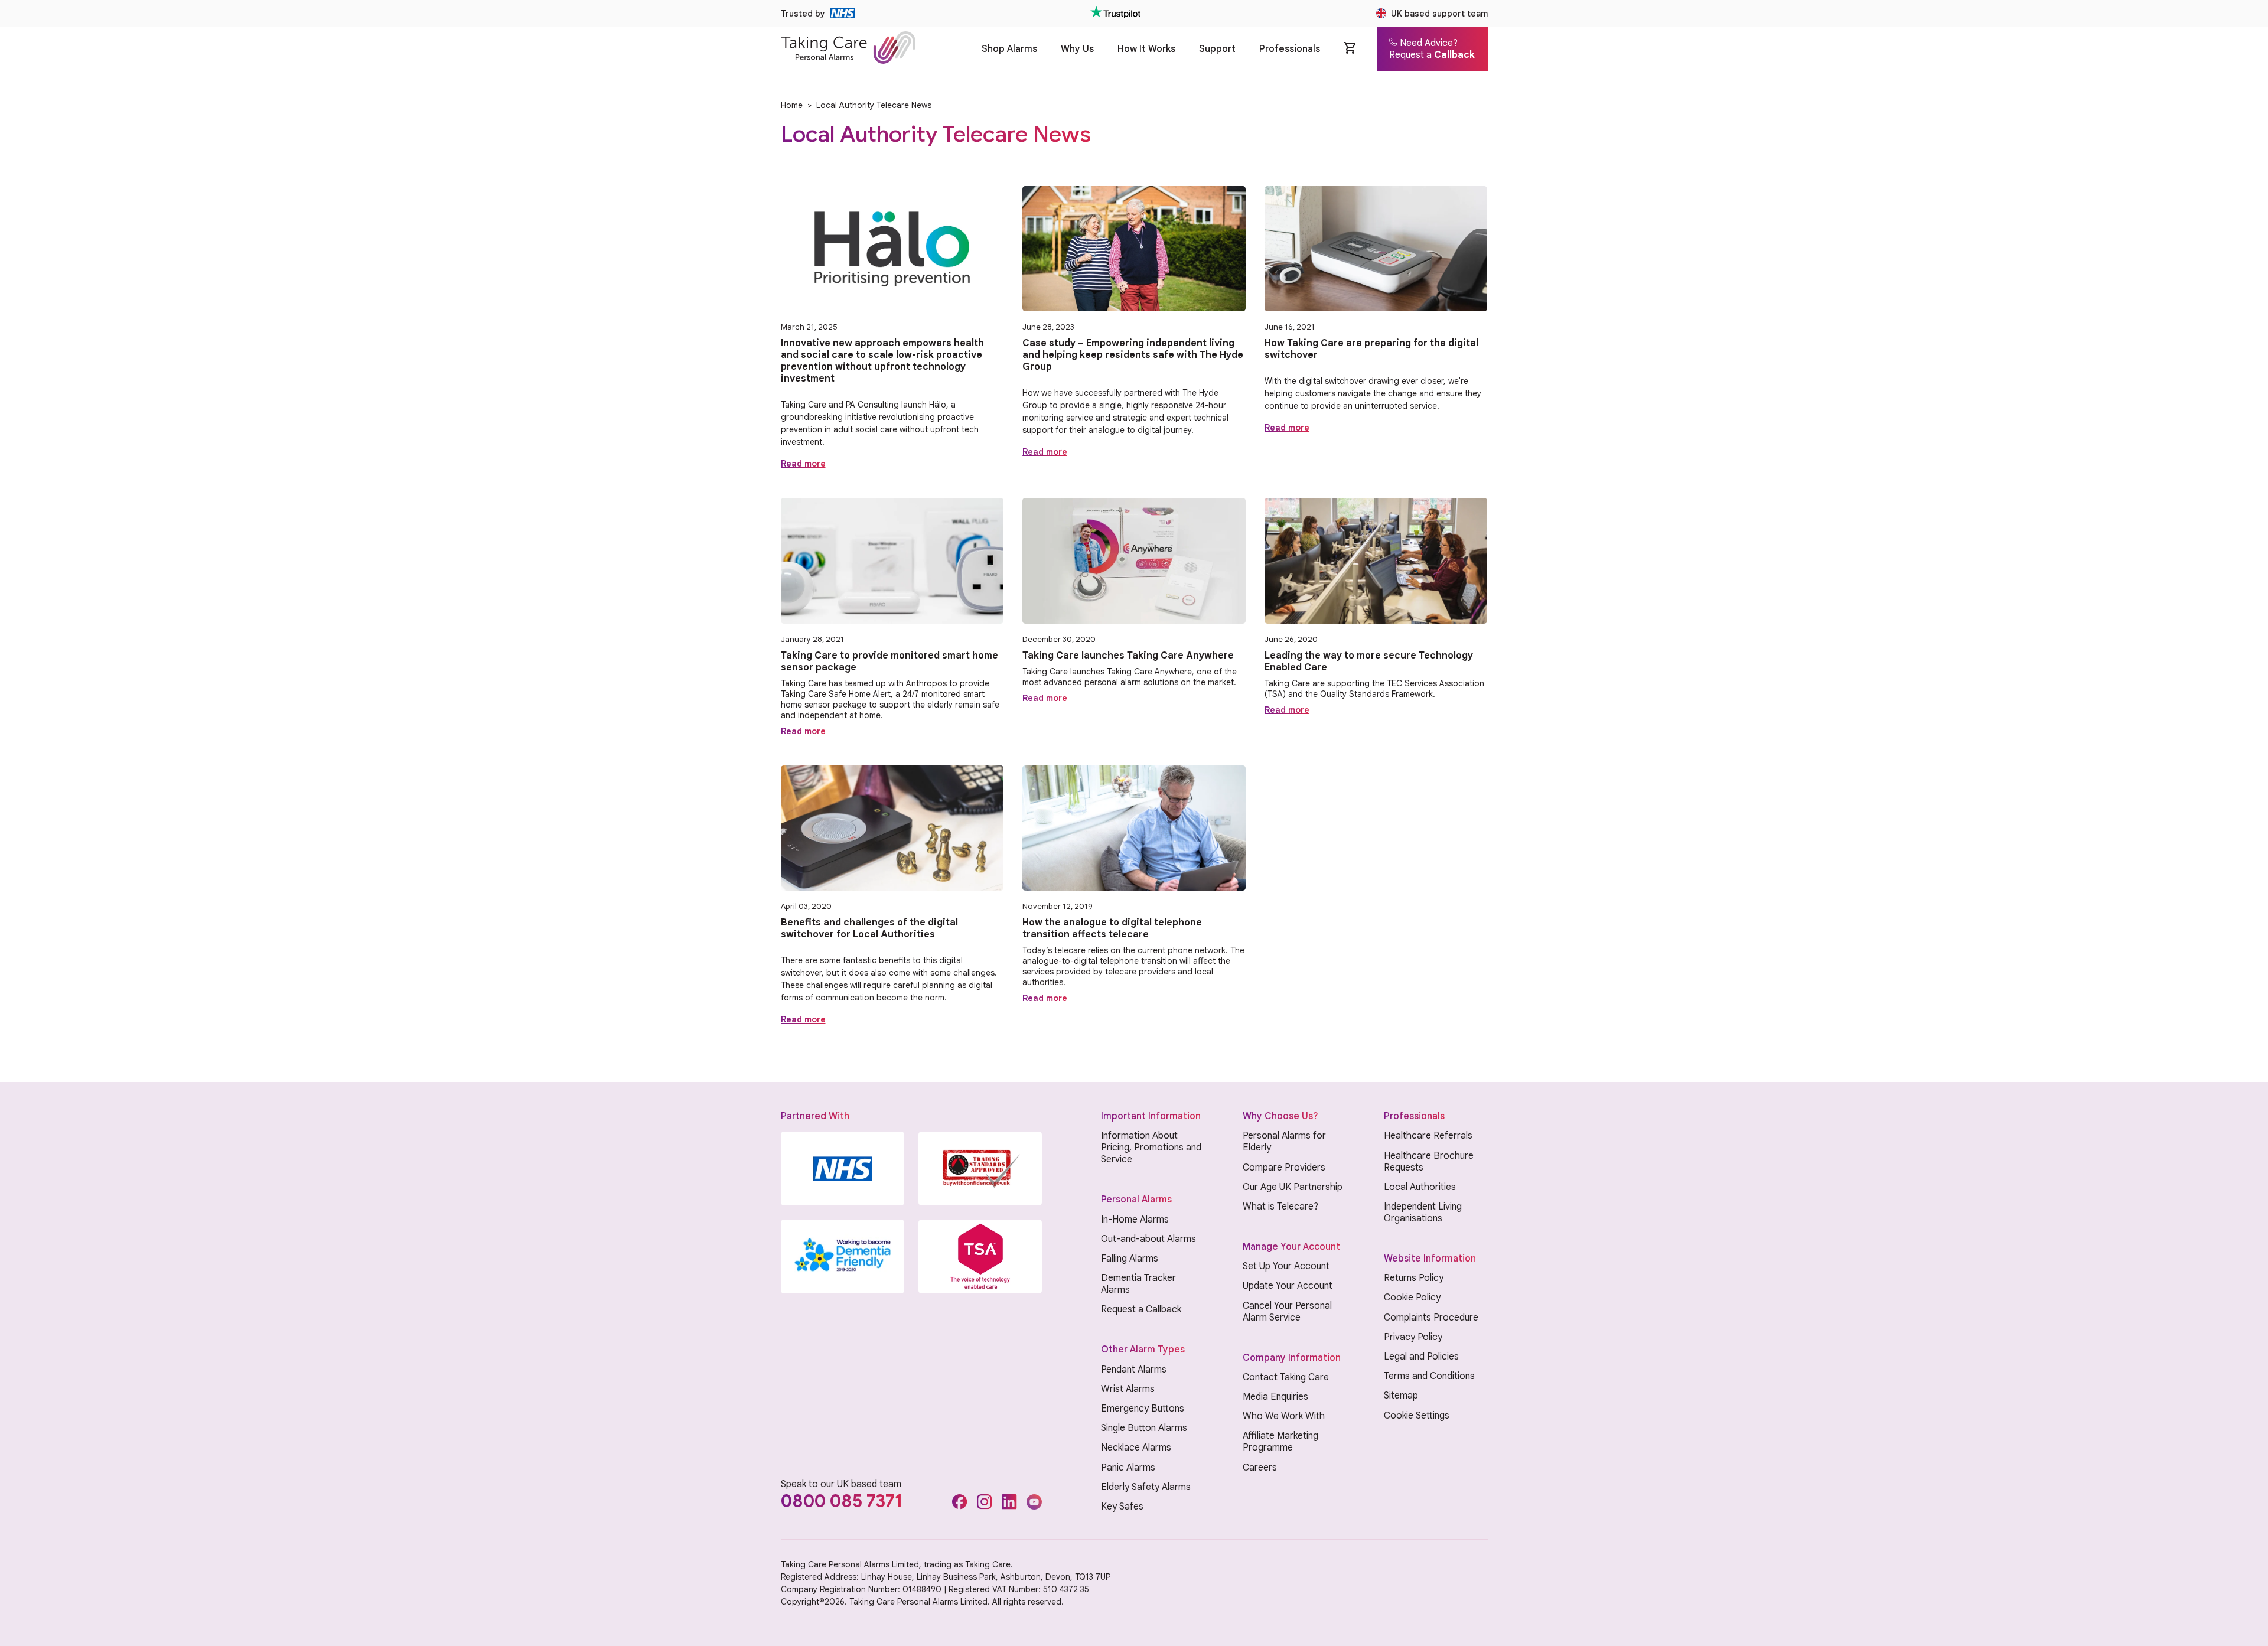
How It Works (1146, 49)
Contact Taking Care (1286, 1377)
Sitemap (1401, 1396)
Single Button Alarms (1144, 1428)
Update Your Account (1288, 1286)
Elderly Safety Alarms (1146, 1487)
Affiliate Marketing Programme (1280, 1442)
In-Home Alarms (1135, 1220)
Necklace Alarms (1136, 1448)
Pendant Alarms (1134, 1370)
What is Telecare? (1280, 1207)
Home (792, 105)
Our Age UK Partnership (1293, 1187)
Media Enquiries (1275, 1397)
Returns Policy (1414, 1278)
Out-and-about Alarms (1148, 1239)
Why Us (1077, 49)
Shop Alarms (1009, 49)
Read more (803, 464)
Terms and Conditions (1429, 1376)
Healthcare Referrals (1428, 1136)
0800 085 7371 (842, 1501)
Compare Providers (1284, 1168)
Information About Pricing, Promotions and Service (1151, 1148)
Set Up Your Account (1286, 1266)
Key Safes (1122, 1507)
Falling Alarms (1130, 1259)
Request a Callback (1141, 1309)
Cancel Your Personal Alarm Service (1287, 1312)
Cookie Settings (1417, 1416)
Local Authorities (1420, 1187)
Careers (1260, 1468)
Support (1217, 49)
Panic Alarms (1128, 1468)
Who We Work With (1284, 1416)
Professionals (1290, 49)
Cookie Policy (1412, 1298)
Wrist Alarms (1128, 1389)
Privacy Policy (1413, 1337)
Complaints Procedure (1431, 1318)
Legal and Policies (1421, 1357)
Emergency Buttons (1143, 1409)
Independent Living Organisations (1423, 1213)
